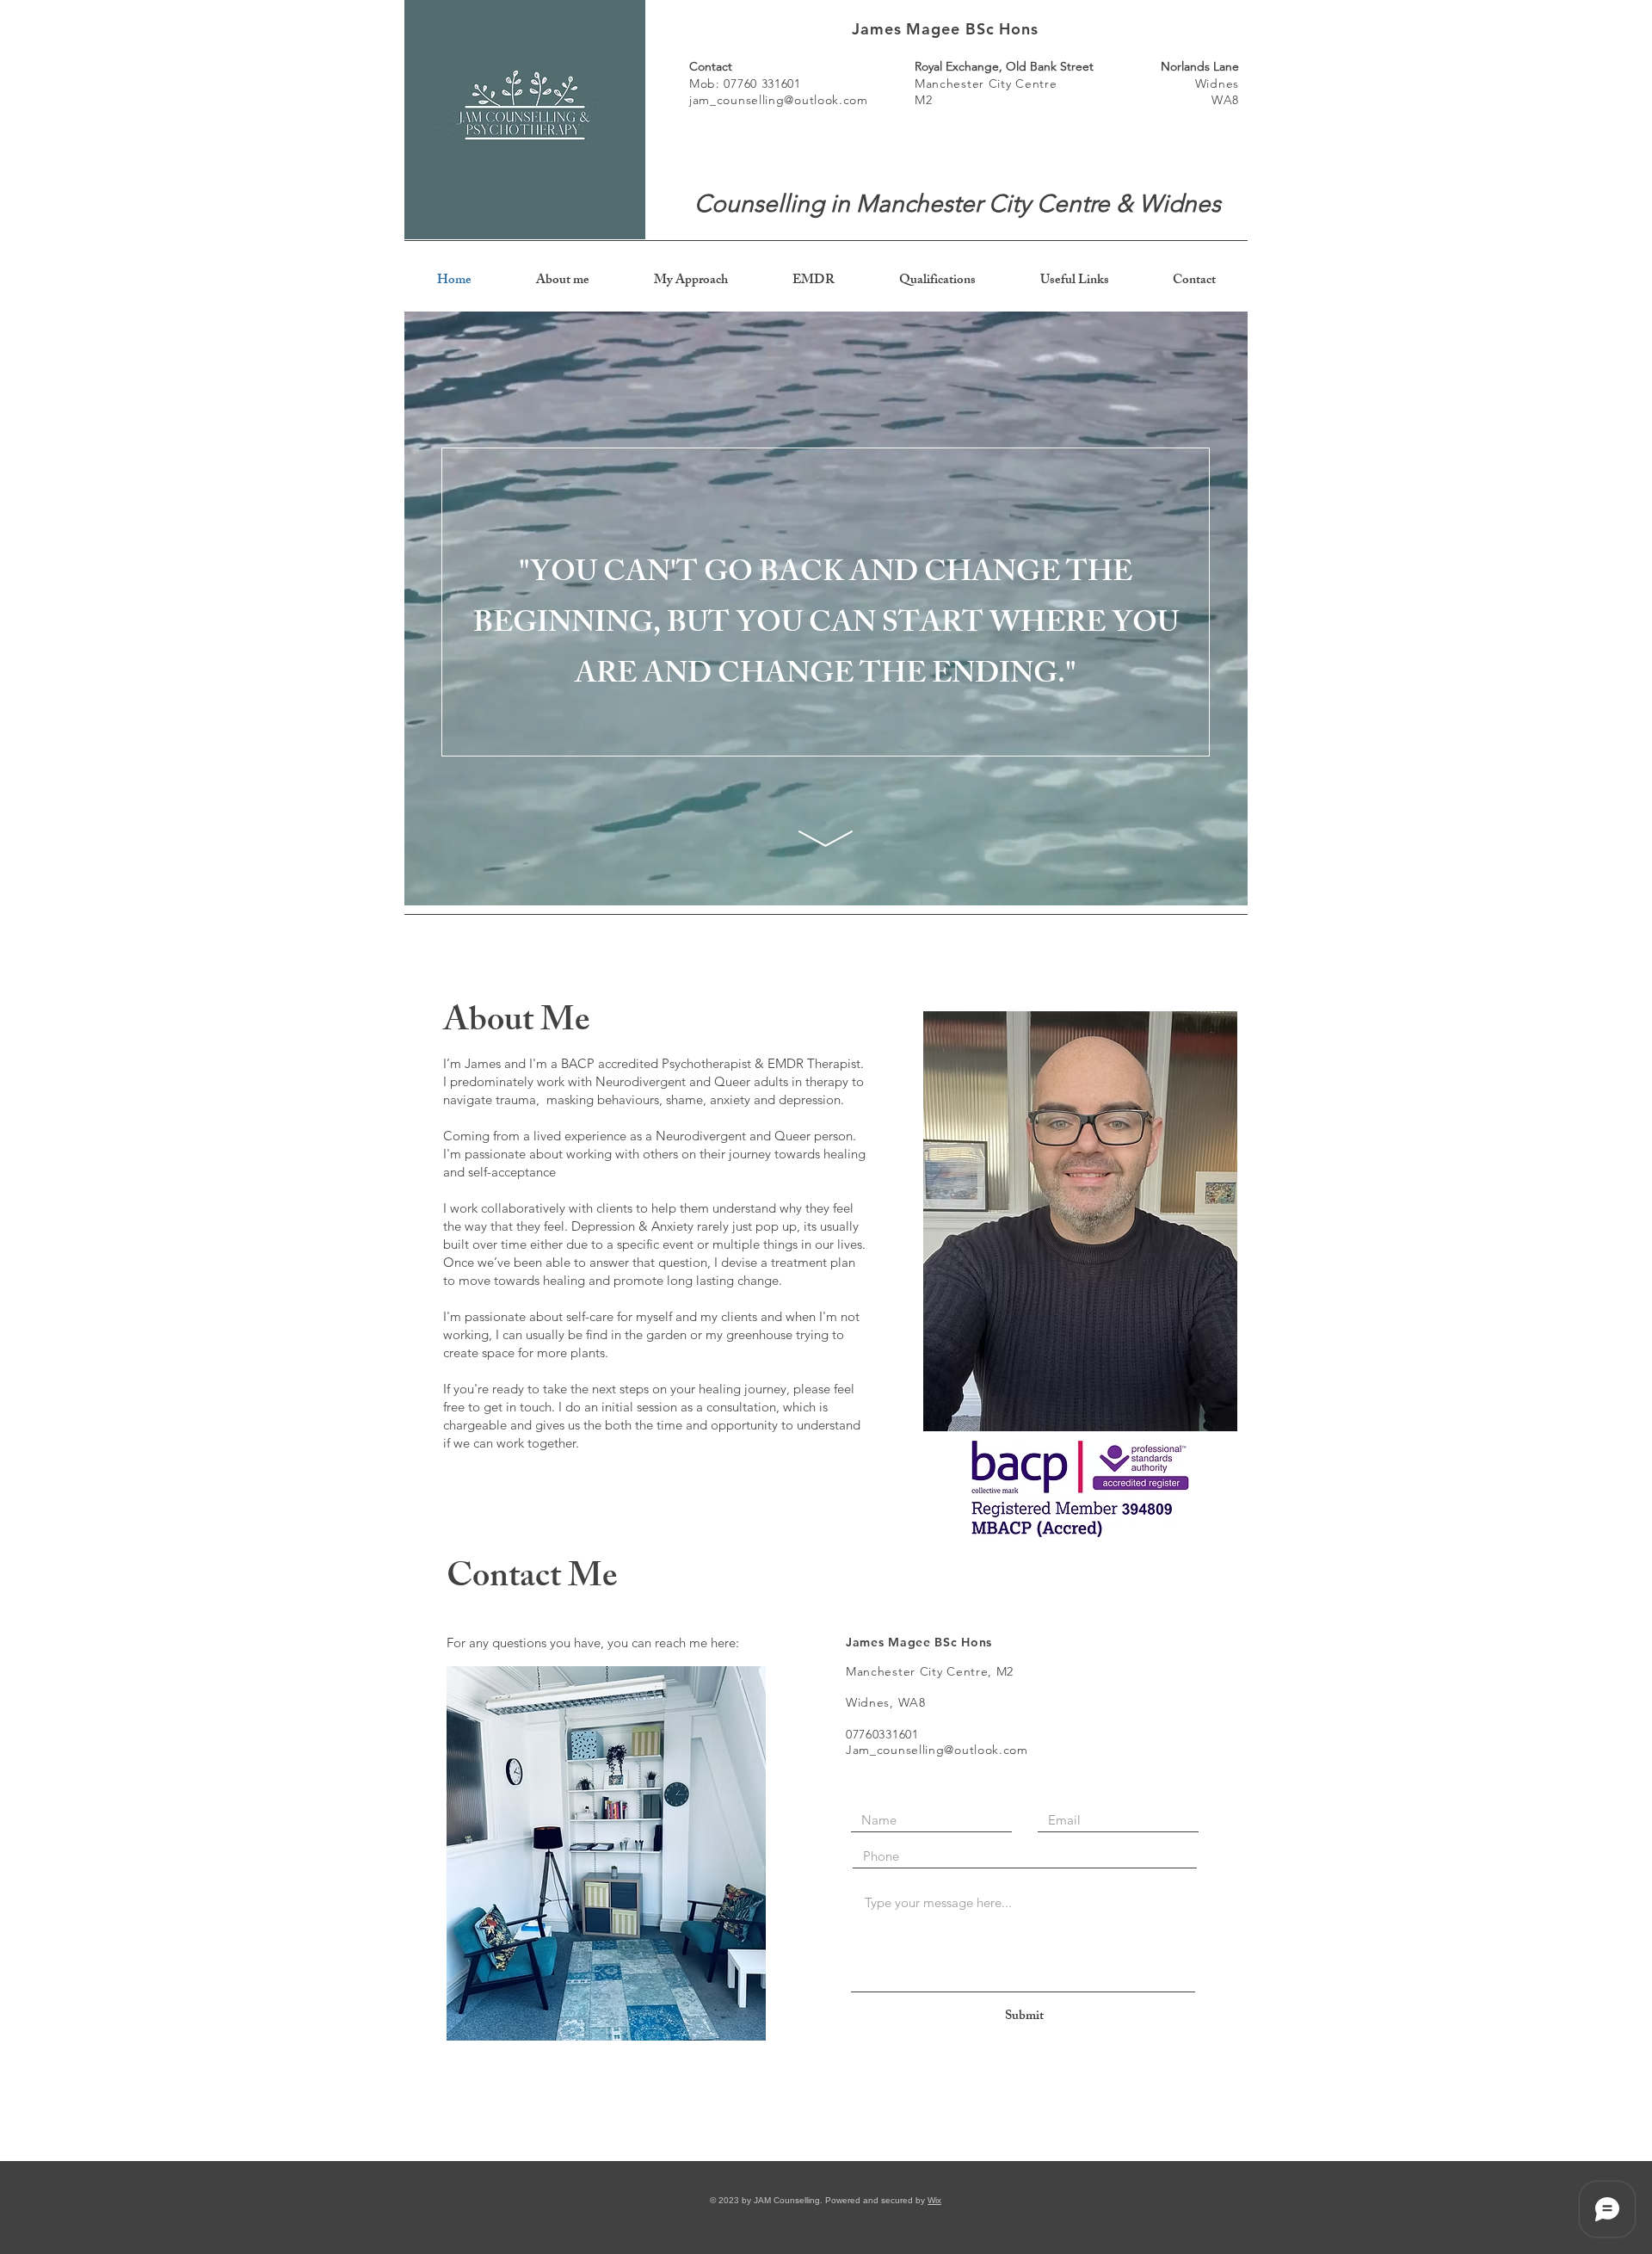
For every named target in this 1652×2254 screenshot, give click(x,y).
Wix (934, 2200)
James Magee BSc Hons (945, 29)
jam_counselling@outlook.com (779, 100)
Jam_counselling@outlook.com (937, 1750)
